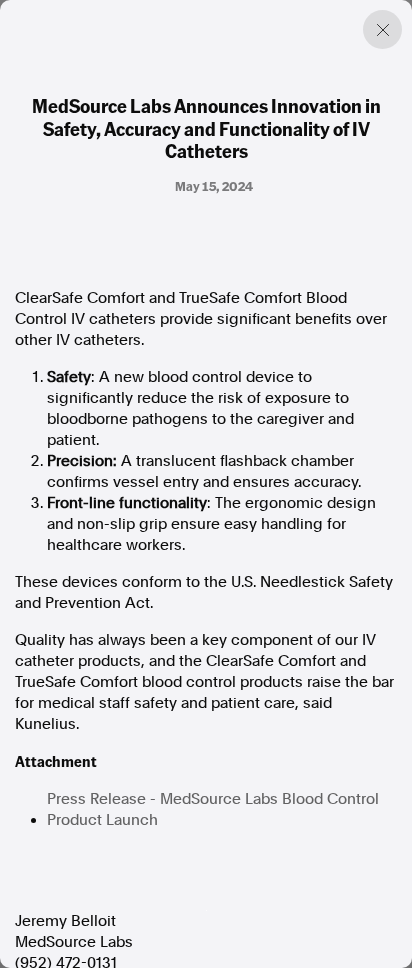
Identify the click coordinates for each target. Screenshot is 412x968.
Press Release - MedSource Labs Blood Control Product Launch (213, 809)
